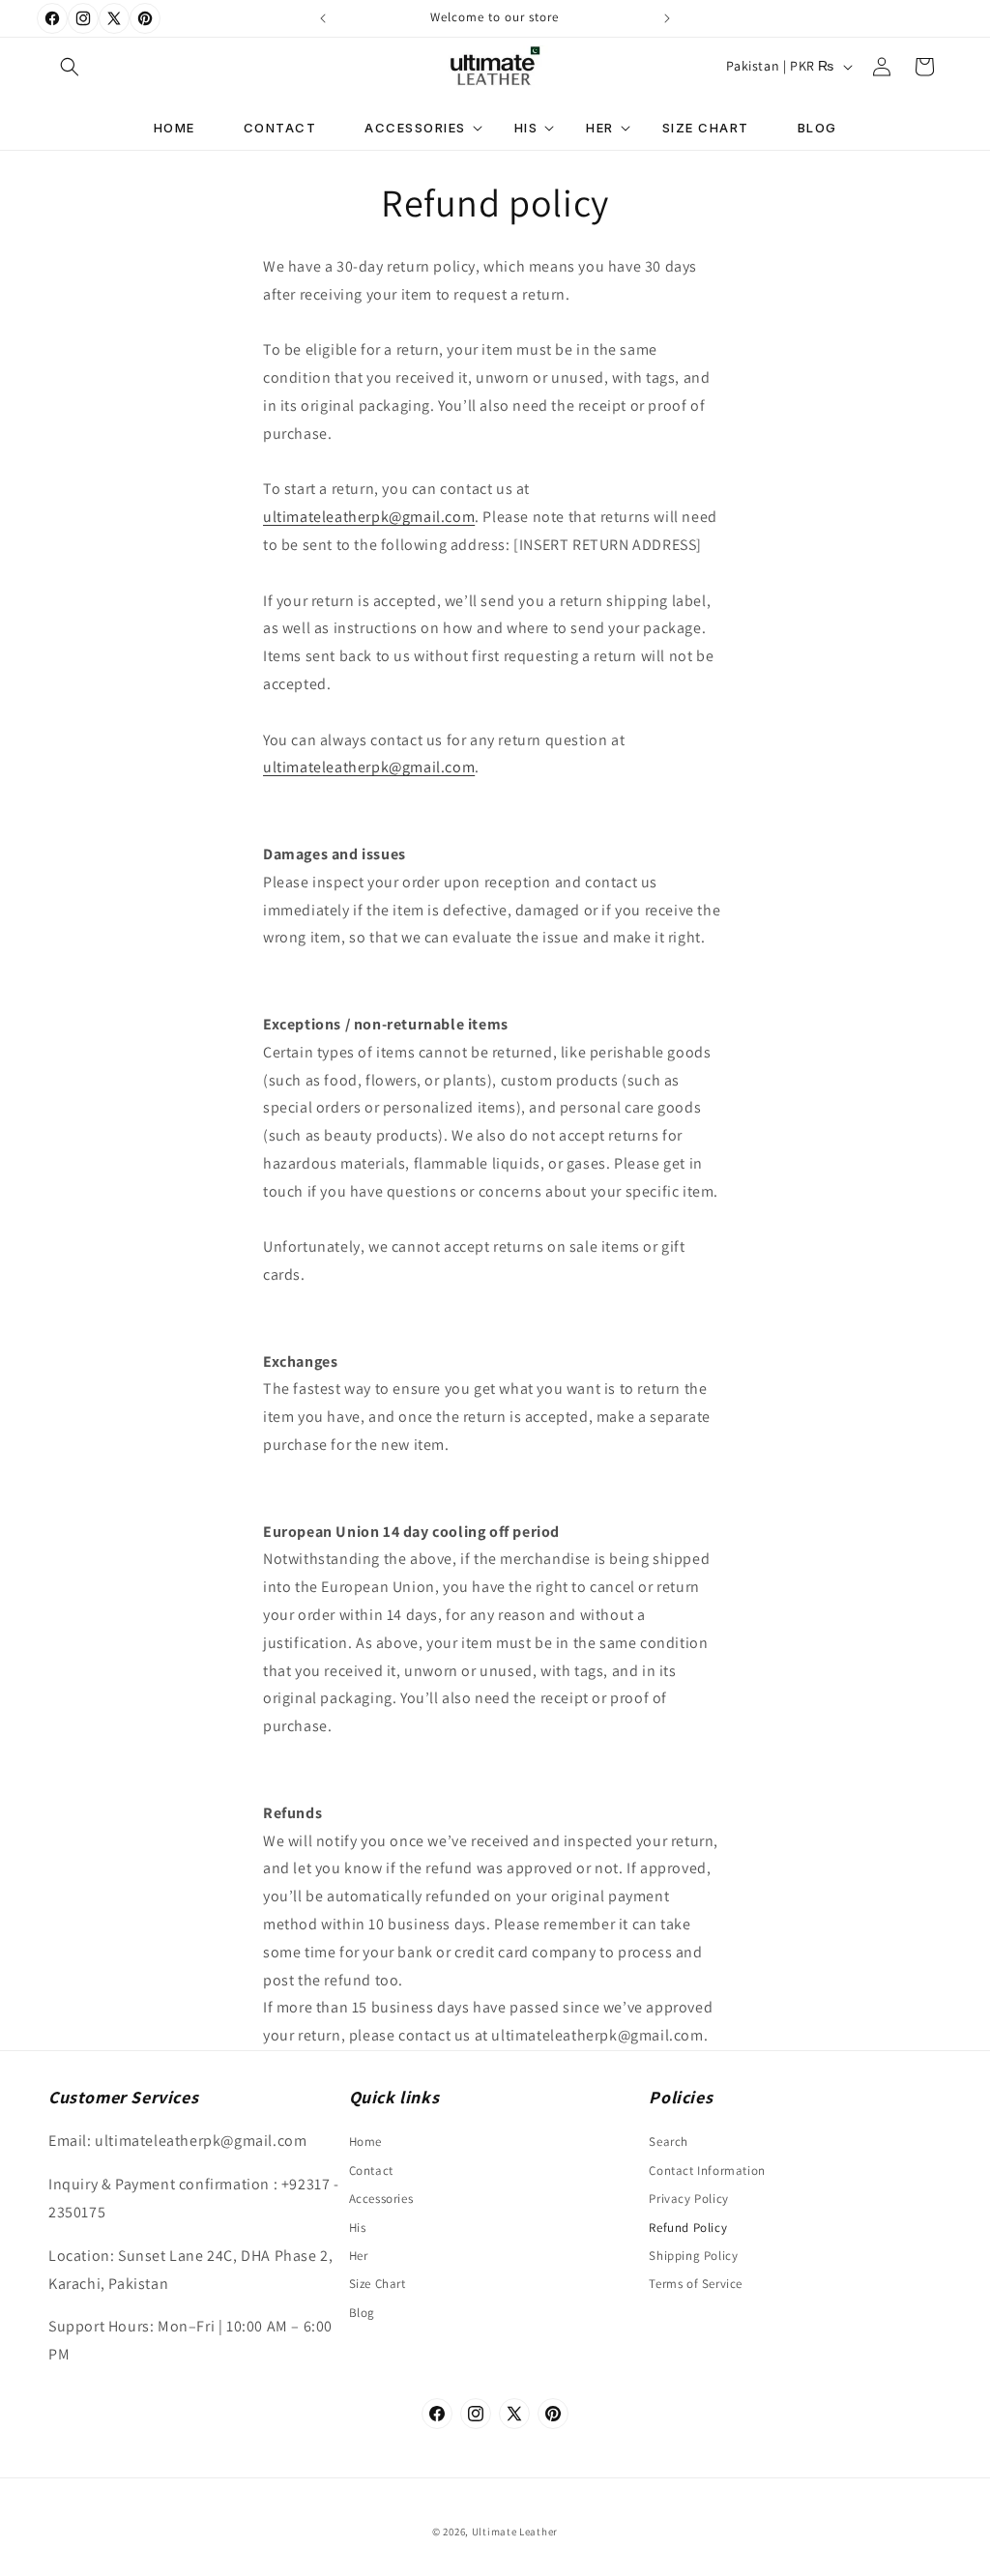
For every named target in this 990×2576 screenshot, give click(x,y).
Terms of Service (696, 2284)
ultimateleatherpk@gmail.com (369, 517)
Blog (362, 2313)
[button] (70, 67)
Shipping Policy (693, 2256)
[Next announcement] (667, 18)
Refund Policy (688, 2228)
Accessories (381, 2199)
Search (669, 2142)
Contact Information (707, 2171)
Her (359, 2256)
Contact (371, 2171)
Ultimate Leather (515, 2532)
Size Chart (378, 2284)
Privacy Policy (688, 2199)
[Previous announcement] (323, 18)
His (358, 2228)
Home (365, 2142)
